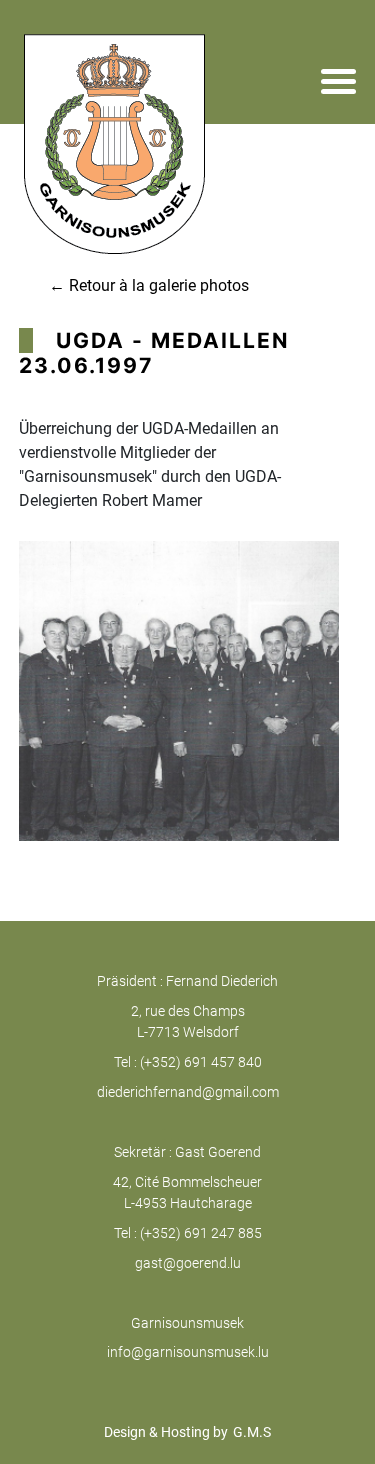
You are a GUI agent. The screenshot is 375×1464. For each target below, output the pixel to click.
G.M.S (252, 1432)
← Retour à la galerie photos (149, 285)
